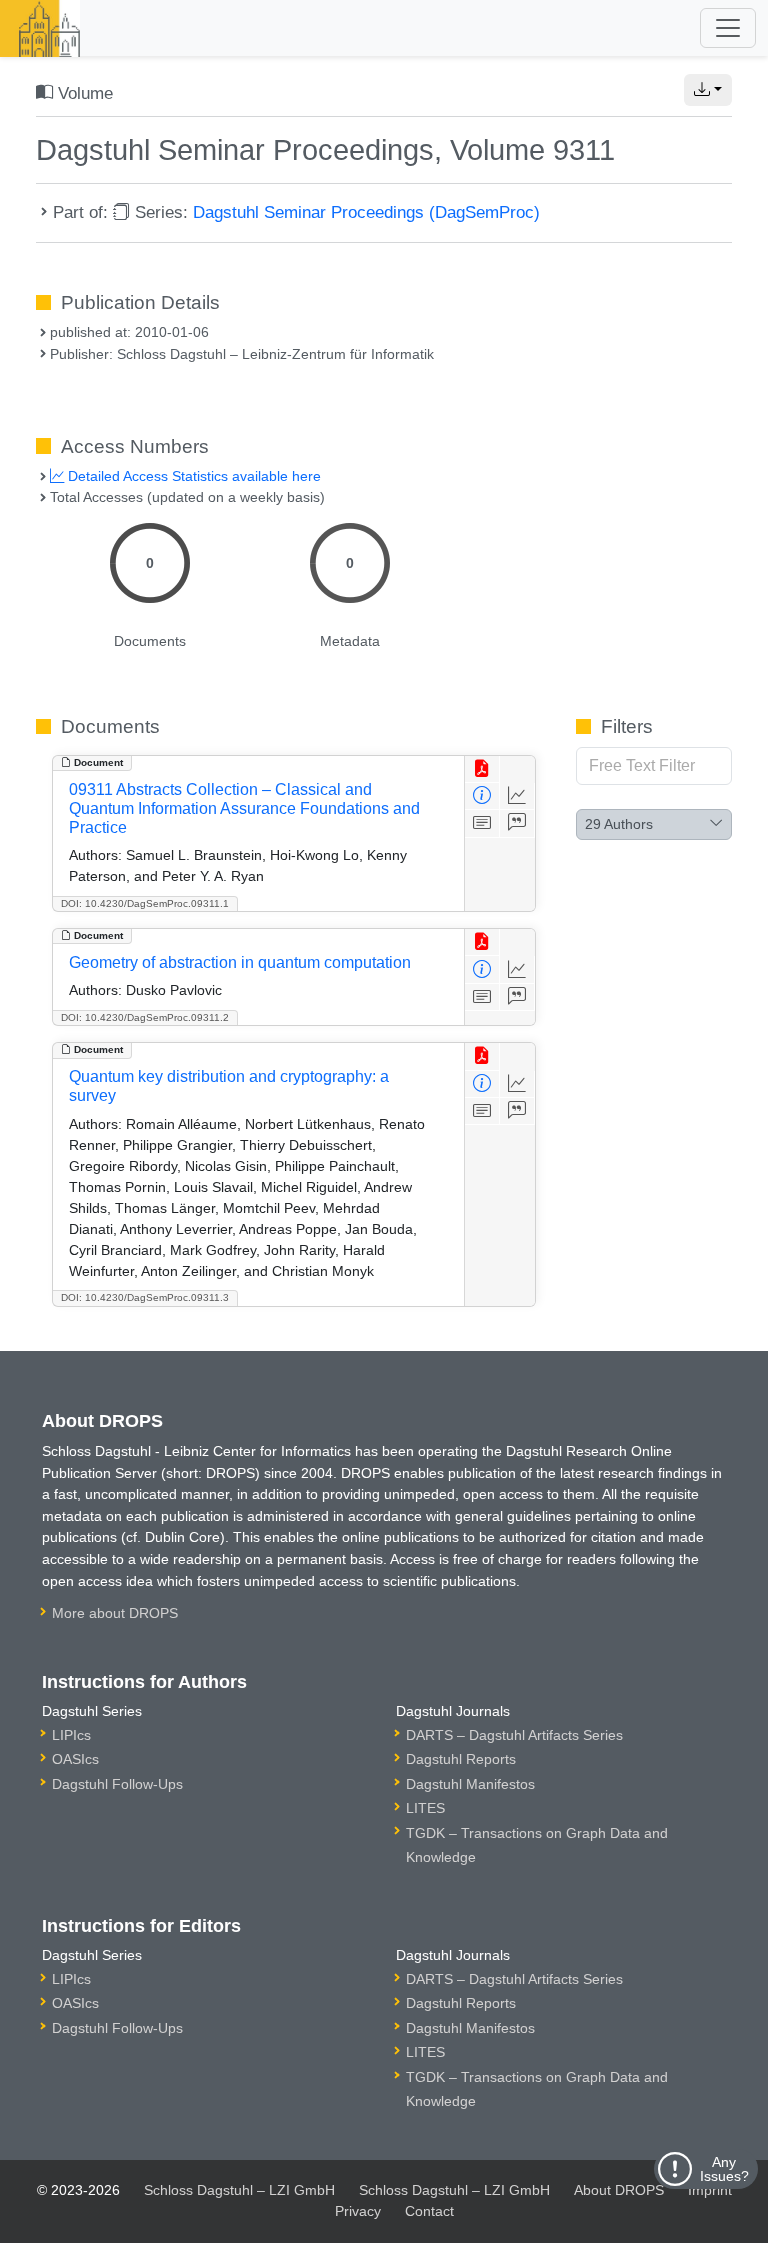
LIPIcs (71, 1735)
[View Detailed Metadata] (482, 796)
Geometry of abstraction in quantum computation (240, 962)
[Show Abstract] (482, 823)
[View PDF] (482, 769)
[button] (708, 90)
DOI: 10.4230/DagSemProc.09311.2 (145, 1017)
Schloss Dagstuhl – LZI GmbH (239, 2190)
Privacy (358, 2211)
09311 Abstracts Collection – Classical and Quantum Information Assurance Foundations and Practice (244, 808)
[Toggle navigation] (728, 28)
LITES (425, 1808)
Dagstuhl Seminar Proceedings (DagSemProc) (366, 212)
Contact (429, 2211)
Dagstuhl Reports (461, 1759)
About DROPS (619, 2190)
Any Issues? (724, 2169)
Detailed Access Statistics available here (192, 476)
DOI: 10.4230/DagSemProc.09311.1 (145, 903)
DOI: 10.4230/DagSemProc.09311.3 (145, 1297)
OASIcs (75, 1759)
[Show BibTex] (517, 823)
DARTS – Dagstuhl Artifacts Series (514, 1735)
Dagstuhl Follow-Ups (117, 1784)
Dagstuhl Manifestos (470, 1784)
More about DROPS (115, 1613)
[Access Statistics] (517, 796)
